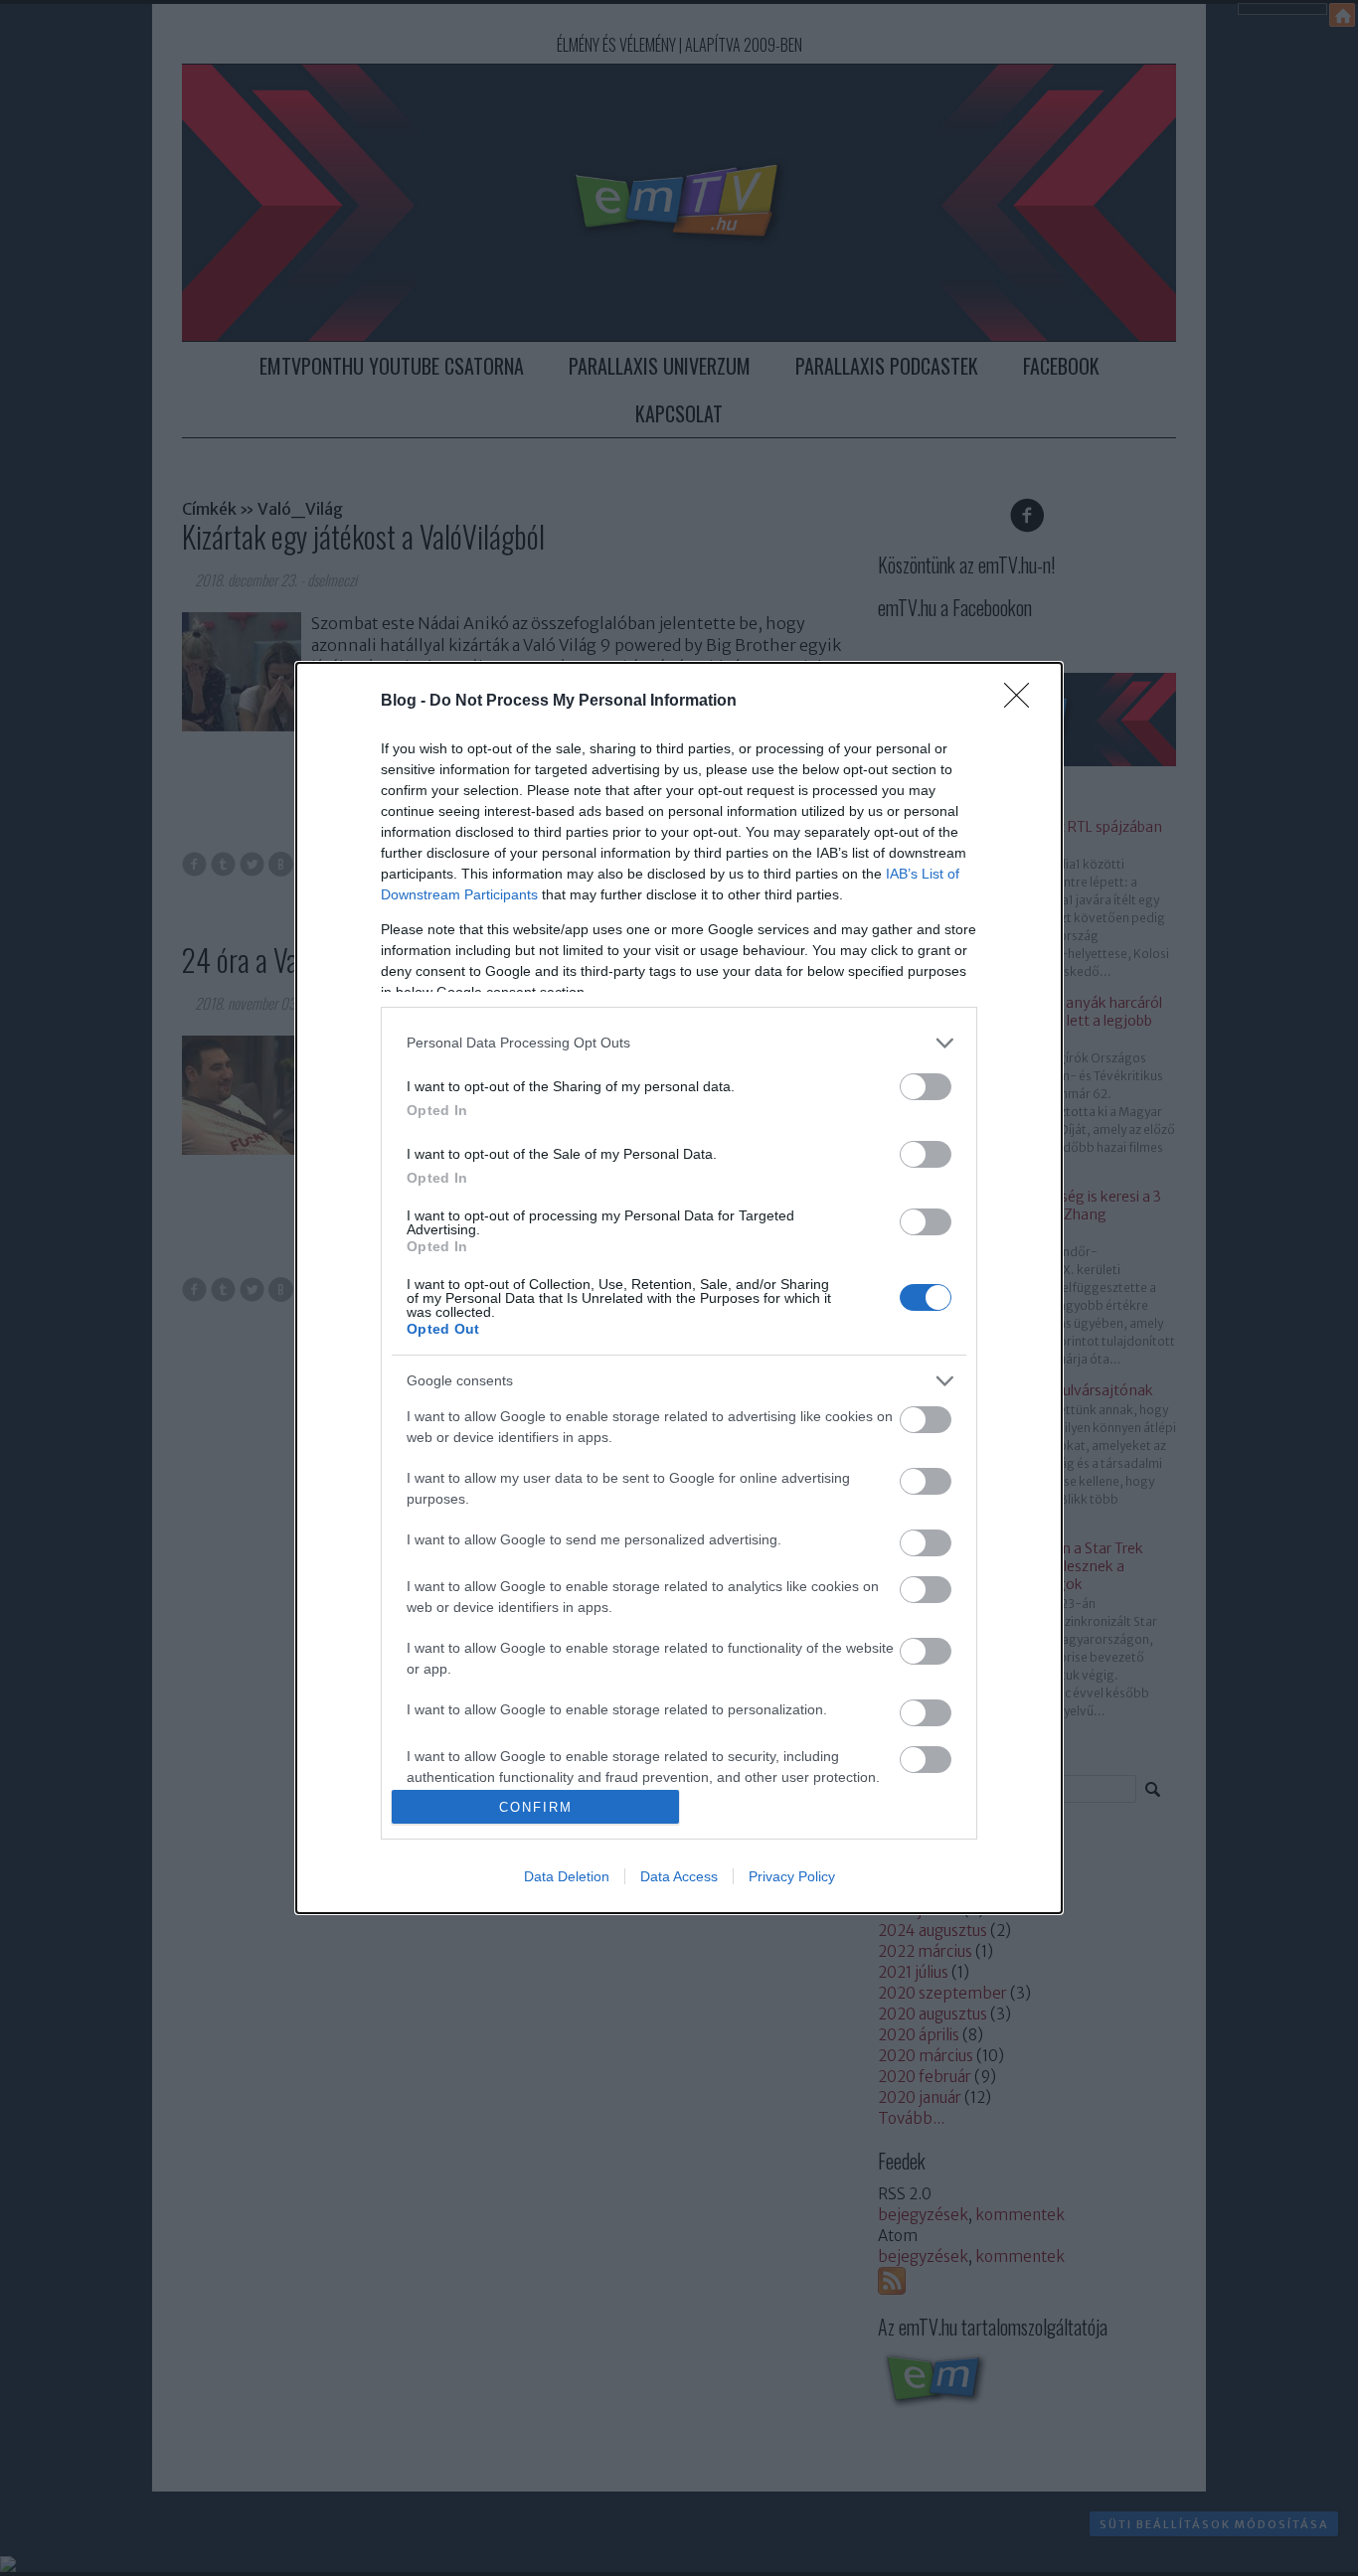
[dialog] (679, 1288)
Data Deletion (567, 1876)
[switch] (926, 1087)
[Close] (1023, 702)
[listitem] (679, 1043)
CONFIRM (536, 1807)
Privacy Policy (792, 1876)
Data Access (679, 1876)
